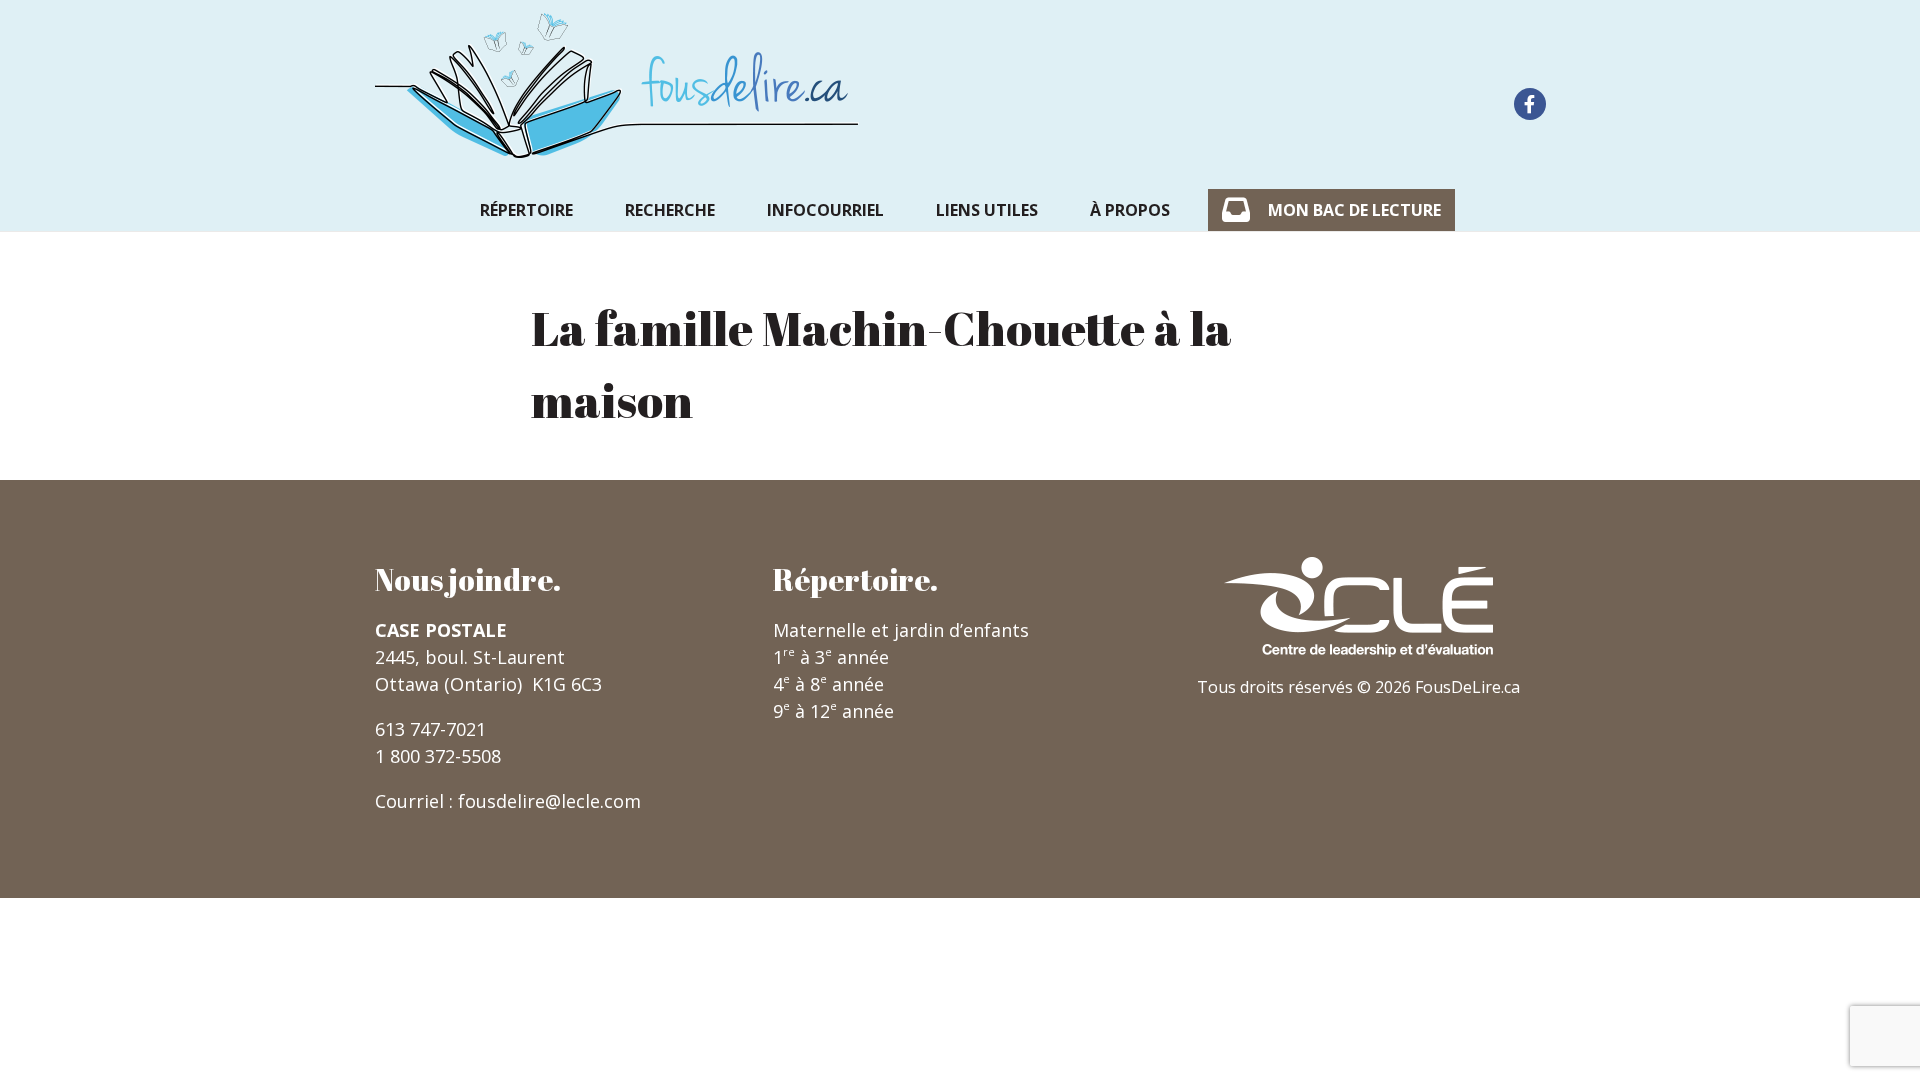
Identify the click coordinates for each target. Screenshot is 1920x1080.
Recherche (670, 210)
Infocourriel (825, 210)
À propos (1130, 210)
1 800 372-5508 (438, 756)
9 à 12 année (833, 711)
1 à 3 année (831, 657)
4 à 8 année (828, 684)
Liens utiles (987, 210)
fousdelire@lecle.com (549, 801)
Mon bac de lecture (1354, 210)
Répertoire (526, 210)
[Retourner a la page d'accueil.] (617, 85)
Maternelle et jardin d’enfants (901, 630)
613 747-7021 (430, 729)
